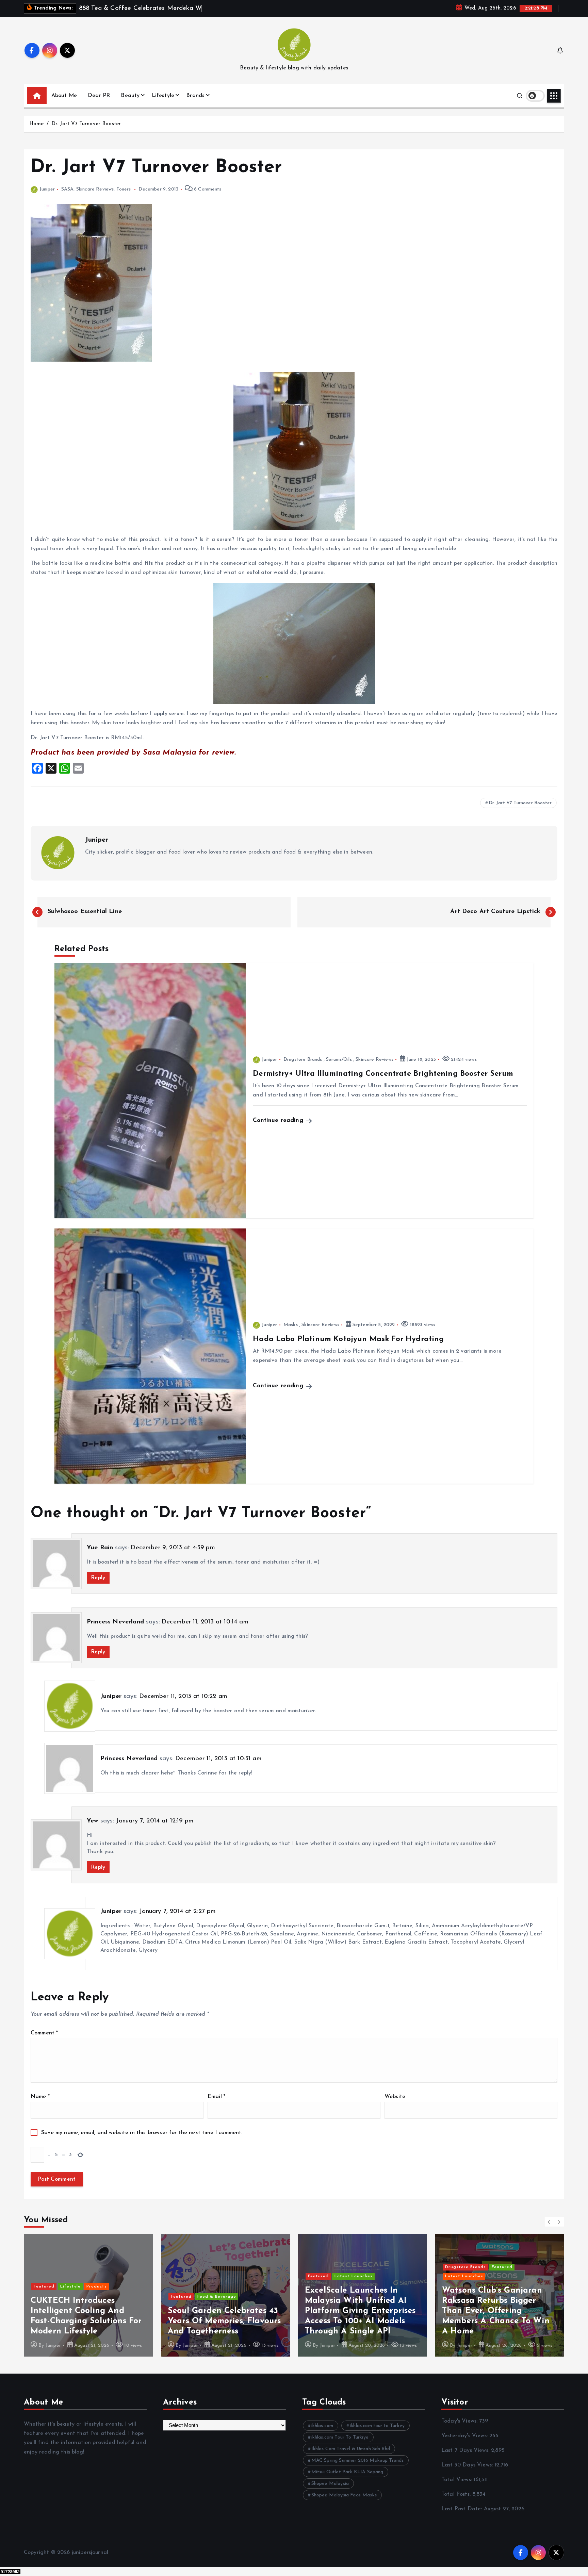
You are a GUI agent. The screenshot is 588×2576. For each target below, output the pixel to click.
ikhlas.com (322, 2426)
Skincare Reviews (95, 189)
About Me (64, 96)
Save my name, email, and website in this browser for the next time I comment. (142, 2133)
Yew (92, 1821)
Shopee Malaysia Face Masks (344, 2495)
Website (395, 2097)
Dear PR (99, 96)
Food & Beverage (80, 2297)
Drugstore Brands (303, 1060)
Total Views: (458, 2480)
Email (216, 2097)
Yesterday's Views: (465, 2436)
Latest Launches (216, 2276)
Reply (98, 1578)
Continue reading (279, 1120)
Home (37, 124)
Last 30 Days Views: (468, 2465)
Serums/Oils (339, 1060)
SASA (68, 189)
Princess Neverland (115, 1622)
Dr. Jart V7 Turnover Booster (86, 124)
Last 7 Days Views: (466, 2450)
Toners (124, 189)
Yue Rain (100, 1548)
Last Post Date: (463, 2509)
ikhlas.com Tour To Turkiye (340, 2437)
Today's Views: (460, 2421)
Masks (291, 1325)
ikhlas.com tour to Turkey (377, 2426)
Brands (195, 96)
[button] (549, 2222)
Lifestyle (163, 96)
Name (40, 2097)
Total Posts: (457, 2494)
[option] (88, 2295)
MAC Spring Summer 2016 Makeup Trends (358, 2461)
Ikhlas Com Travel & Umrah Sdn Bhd (351, 2449)
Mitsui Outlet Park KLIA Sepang (347, 2472)
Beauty (130, 96)
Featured (44, 2297)
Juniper (47, 189)
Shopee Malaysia (330, 2484)
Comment (44, 2033)
